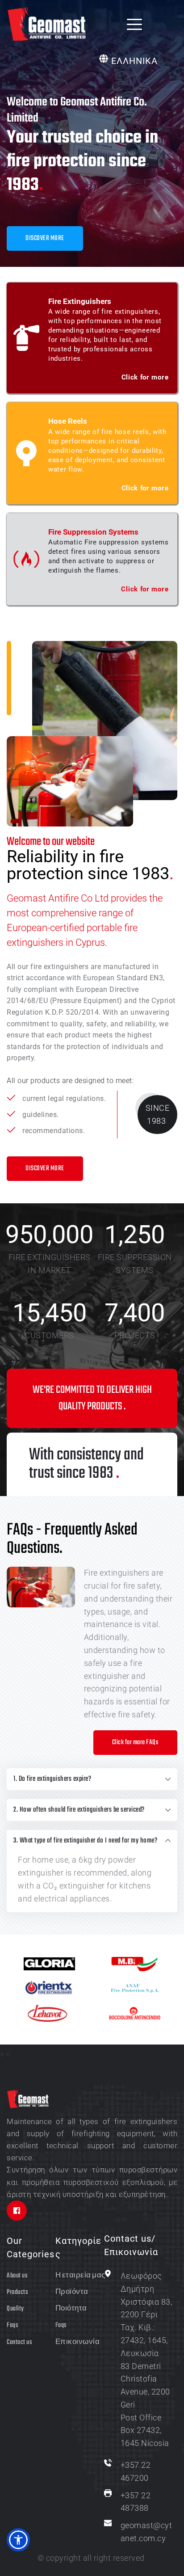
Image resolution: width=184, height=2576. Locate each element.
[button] (134, 24)
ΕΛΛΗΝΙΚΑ (134, 61)
